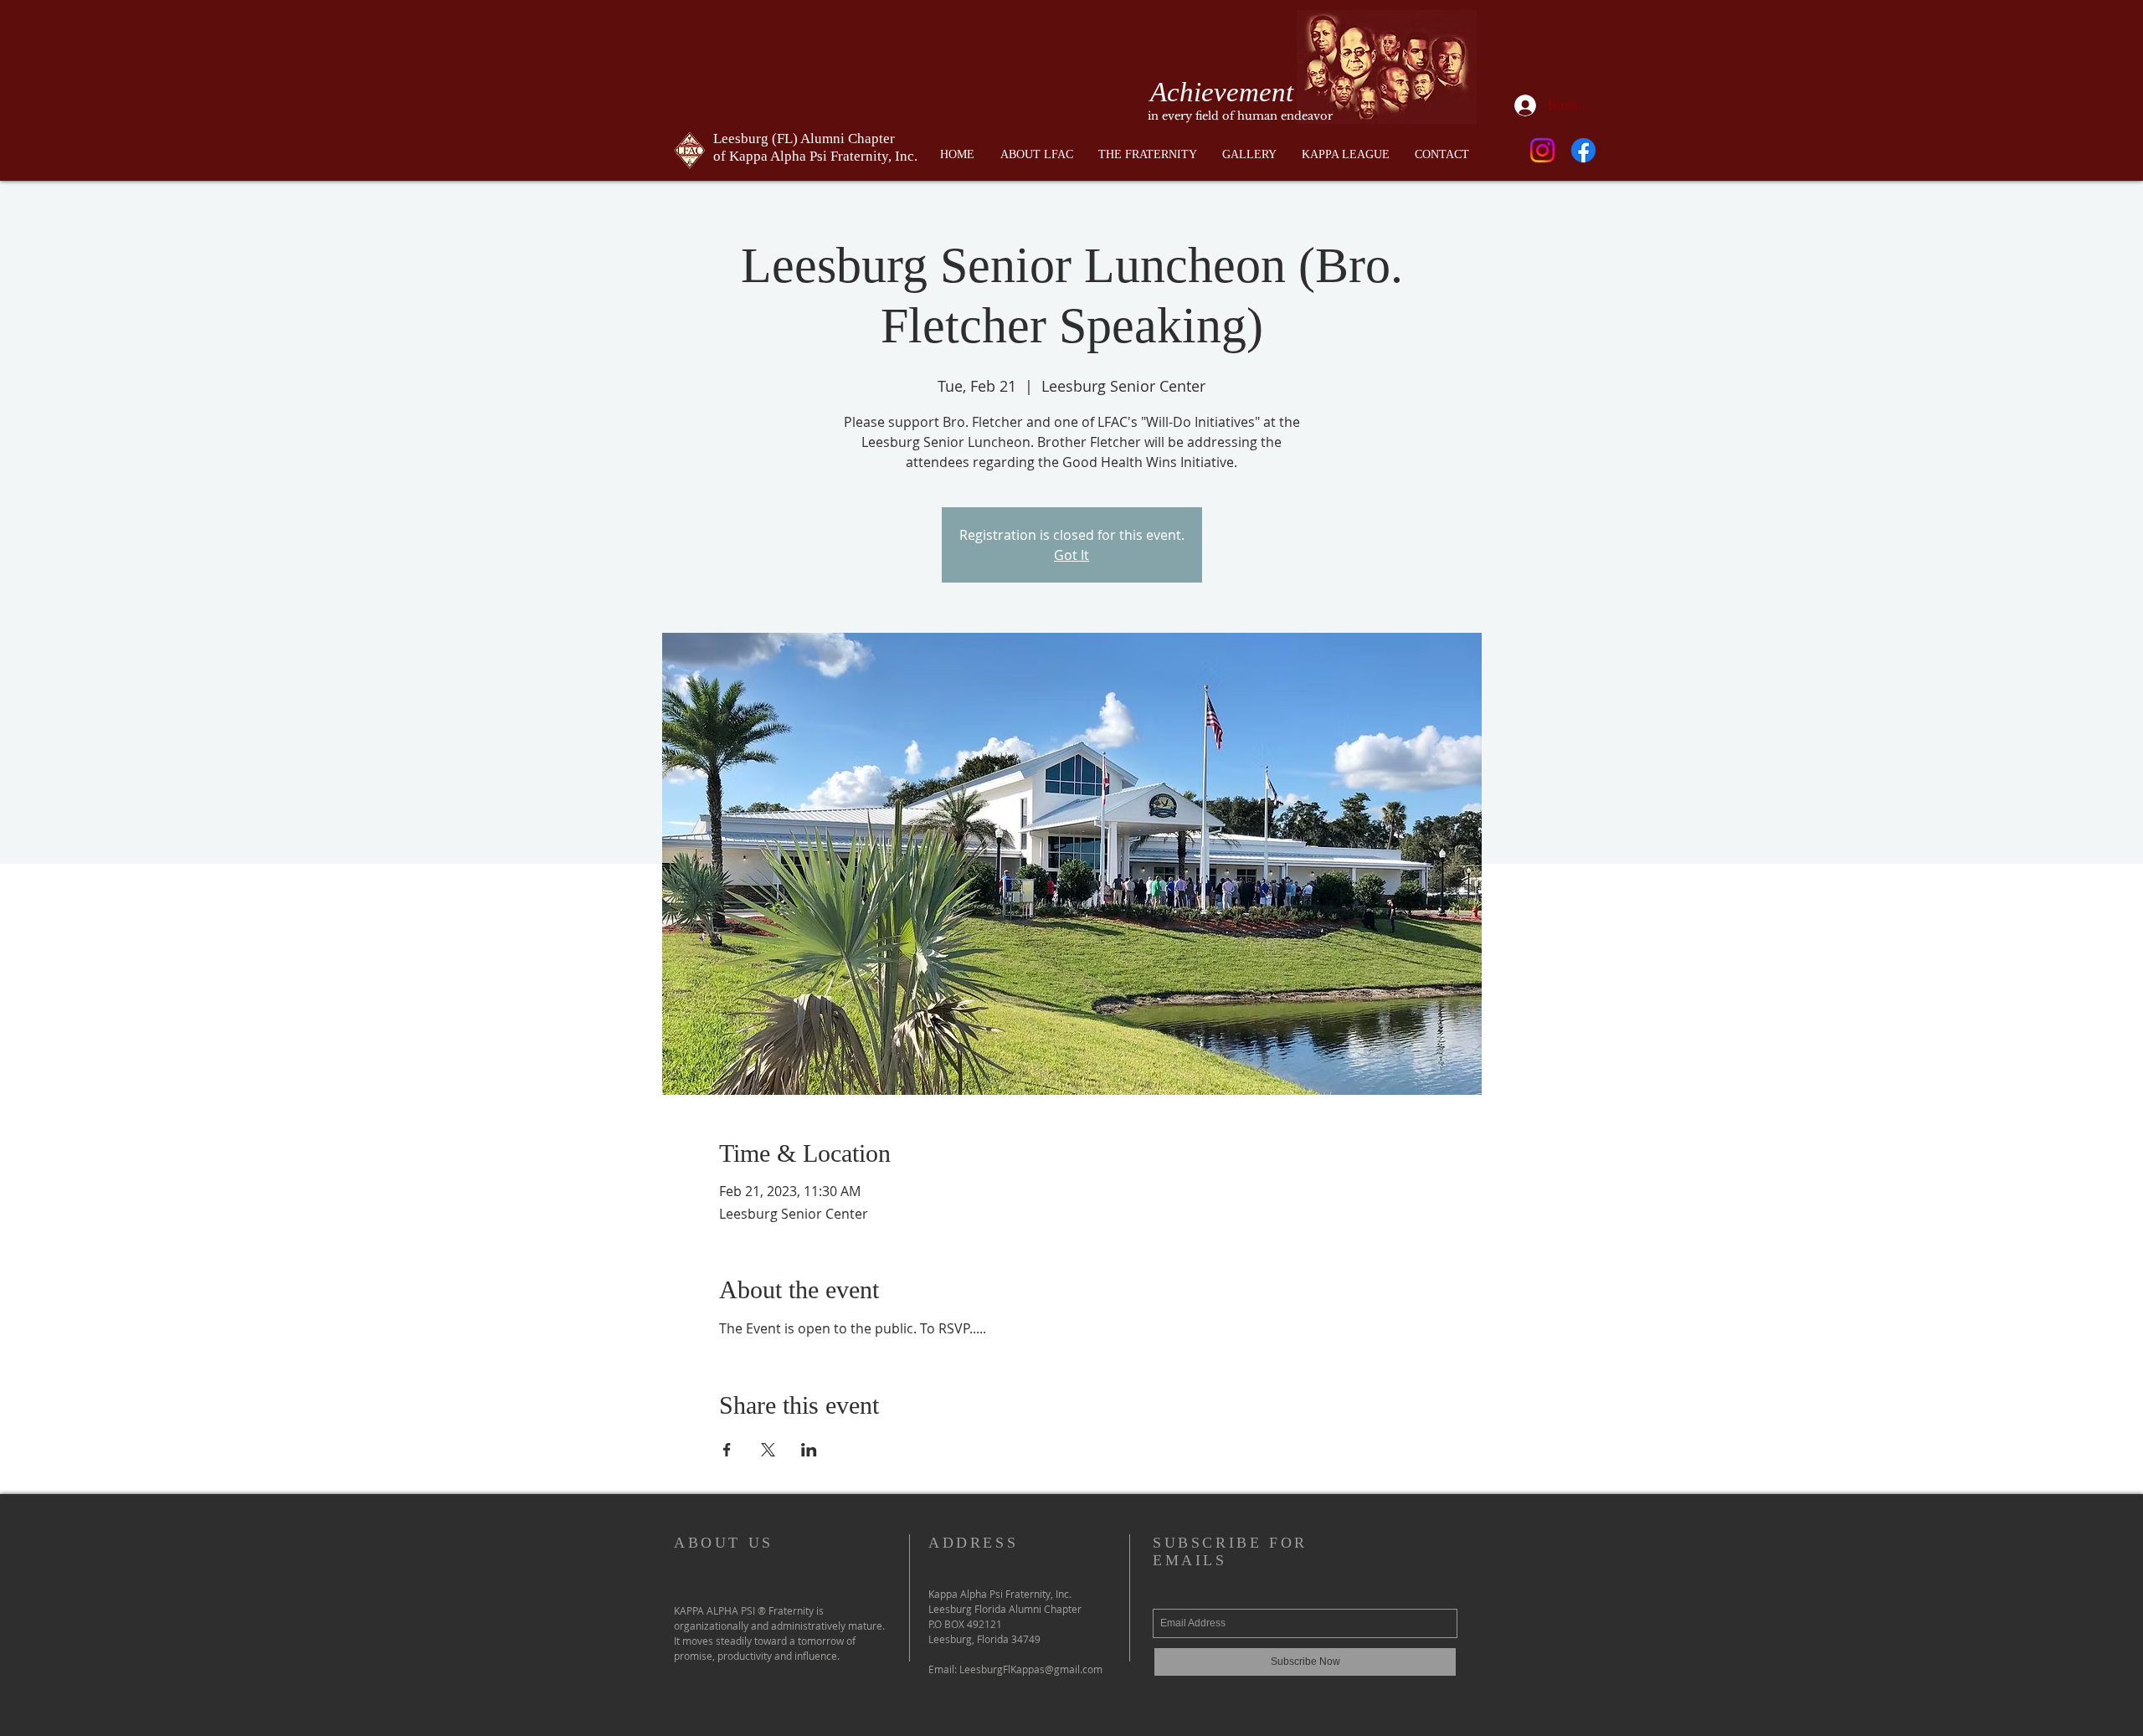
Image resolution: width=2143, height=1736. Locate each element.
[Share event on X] (768, 1450)
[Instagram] (1542, 150)
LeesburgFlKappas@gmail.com (1031, 1669)
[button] (1148, 155)
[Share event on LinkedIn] (809, 1450)
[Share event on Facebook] (727, 1450)
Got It (1071, 555)
